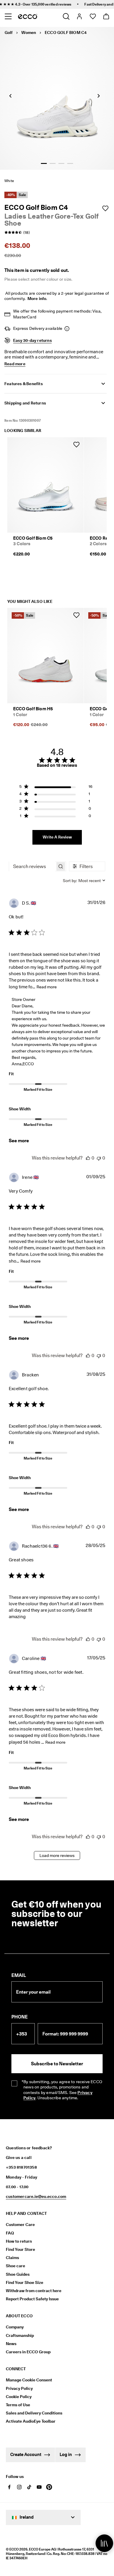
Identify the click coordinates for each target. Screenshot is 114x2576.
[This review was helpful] (88, 1158)
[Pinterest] (49, 2487)
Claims (12, 2258)
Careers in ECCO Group (28, 2352)
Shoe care (15, 2266)
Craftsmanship (20, 2335)
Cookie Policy (19, 2397)
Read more (47, 987)
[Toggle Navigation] (8, 16)
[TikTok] (29, 2487)
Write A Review (57, 837)
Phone (20, 2017)
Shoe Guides (18, 2274)
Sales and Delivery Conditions (34, 2413)
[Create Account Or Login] (79, 16)
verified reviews (49, 4)
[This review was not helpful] (99, 1158)
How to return (19, 2241)
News (11, 2344)
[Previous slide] (10, 96)
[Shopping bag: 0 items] (106, 16)
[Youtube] (39, 2487)
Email (19, 1975)
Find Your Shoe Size (25, 2282)
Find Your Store (20, 2249)
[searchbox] (32, 866)
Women (29, 32)
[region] (56, 788)
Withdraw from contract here (34, 2291)
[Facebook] (9, 2487)
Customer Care (20, 2225)
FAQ (10, 2233)
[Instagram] (19, 2487)
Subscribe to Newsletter (57, 2064)
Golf (9, 32)
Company (15, 2327)
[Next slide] (99, 96)
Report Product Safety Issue (32, 2299)
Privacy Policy (19, 2388)
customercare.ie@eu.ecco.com (36, 2196)
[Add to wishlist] (105, 208)
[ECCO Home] (28, 16)
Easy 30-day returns (32, 340)
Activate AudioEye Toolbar (31, 2421)
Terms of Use (18, 2405)
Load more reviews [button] (57, 1855)
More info (37, 299)
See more (19, 1141)
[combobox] (84, 881)
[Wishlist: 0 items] (93, 16)
